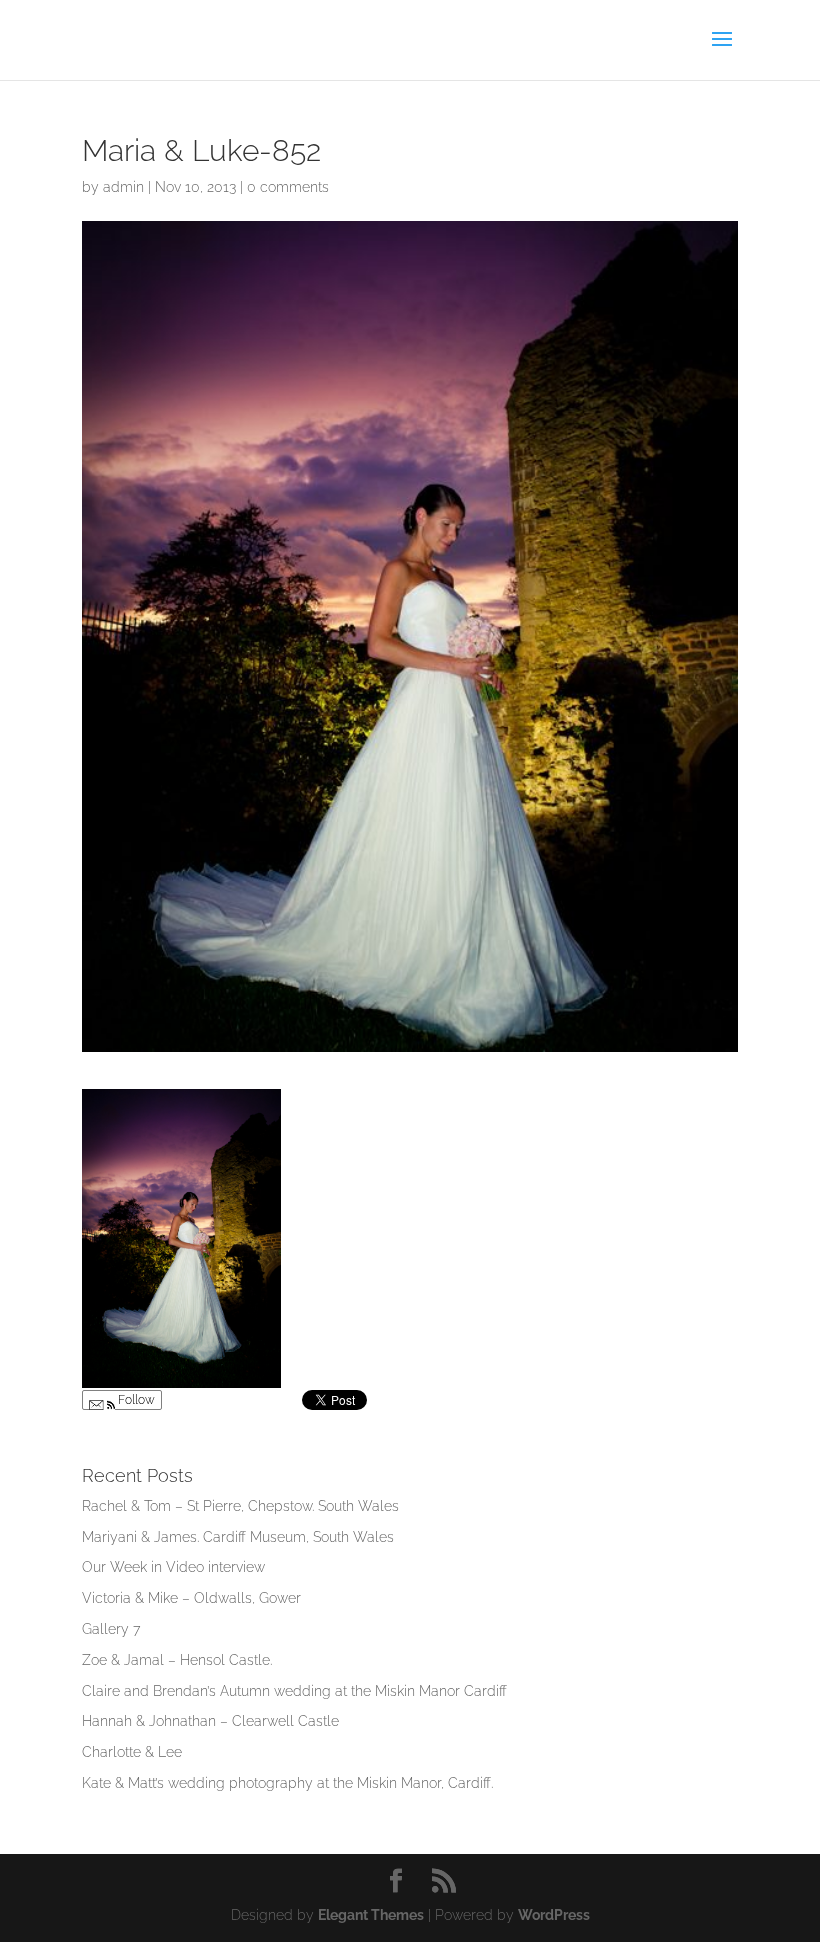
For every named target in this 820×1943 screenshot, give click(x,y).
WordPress (554, 1915)
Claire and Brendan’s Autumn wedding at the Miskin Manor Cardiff (294, 1691)
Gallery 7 (111, 1629)
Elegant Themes (371, 1915)
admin (123, 187)
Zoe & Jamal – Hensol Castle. (177, 1660)
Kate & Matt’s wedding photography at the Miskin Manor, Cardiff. (287, 1783)
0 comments (288, 187)
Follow (135, 1400)
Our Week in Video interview (173, 1567)
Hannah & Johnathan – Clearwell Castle (210, 1721)
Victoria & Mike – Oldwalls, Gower (191, 1598)
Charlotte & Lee (132, 1752)
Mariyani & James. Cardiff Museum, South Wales (238, 1537)
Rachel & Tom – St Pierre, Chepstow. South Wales (240, 1506)
